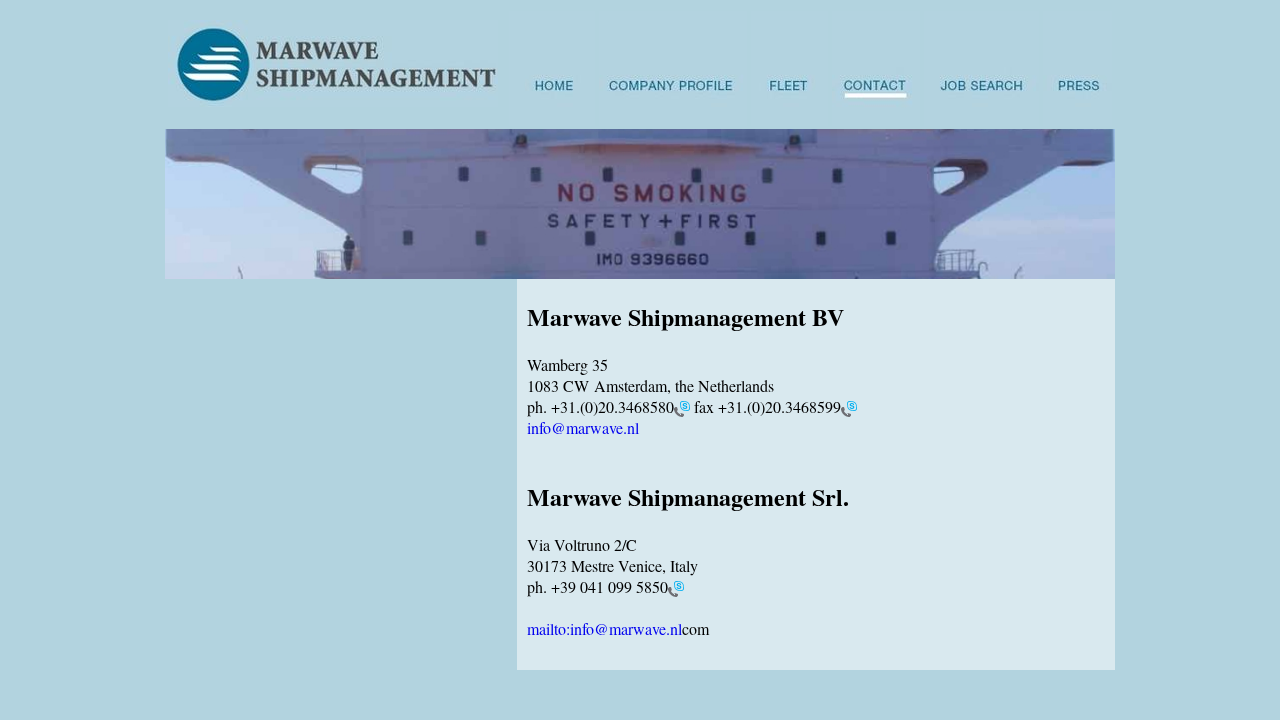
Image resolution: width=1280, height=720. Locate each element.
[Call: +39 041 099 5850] (676, 586)
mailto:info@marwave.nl (604, 628)
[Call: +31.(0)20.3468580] (682, 406)
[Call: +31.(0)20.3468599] (849, 406)
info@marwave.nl (583, 427)
